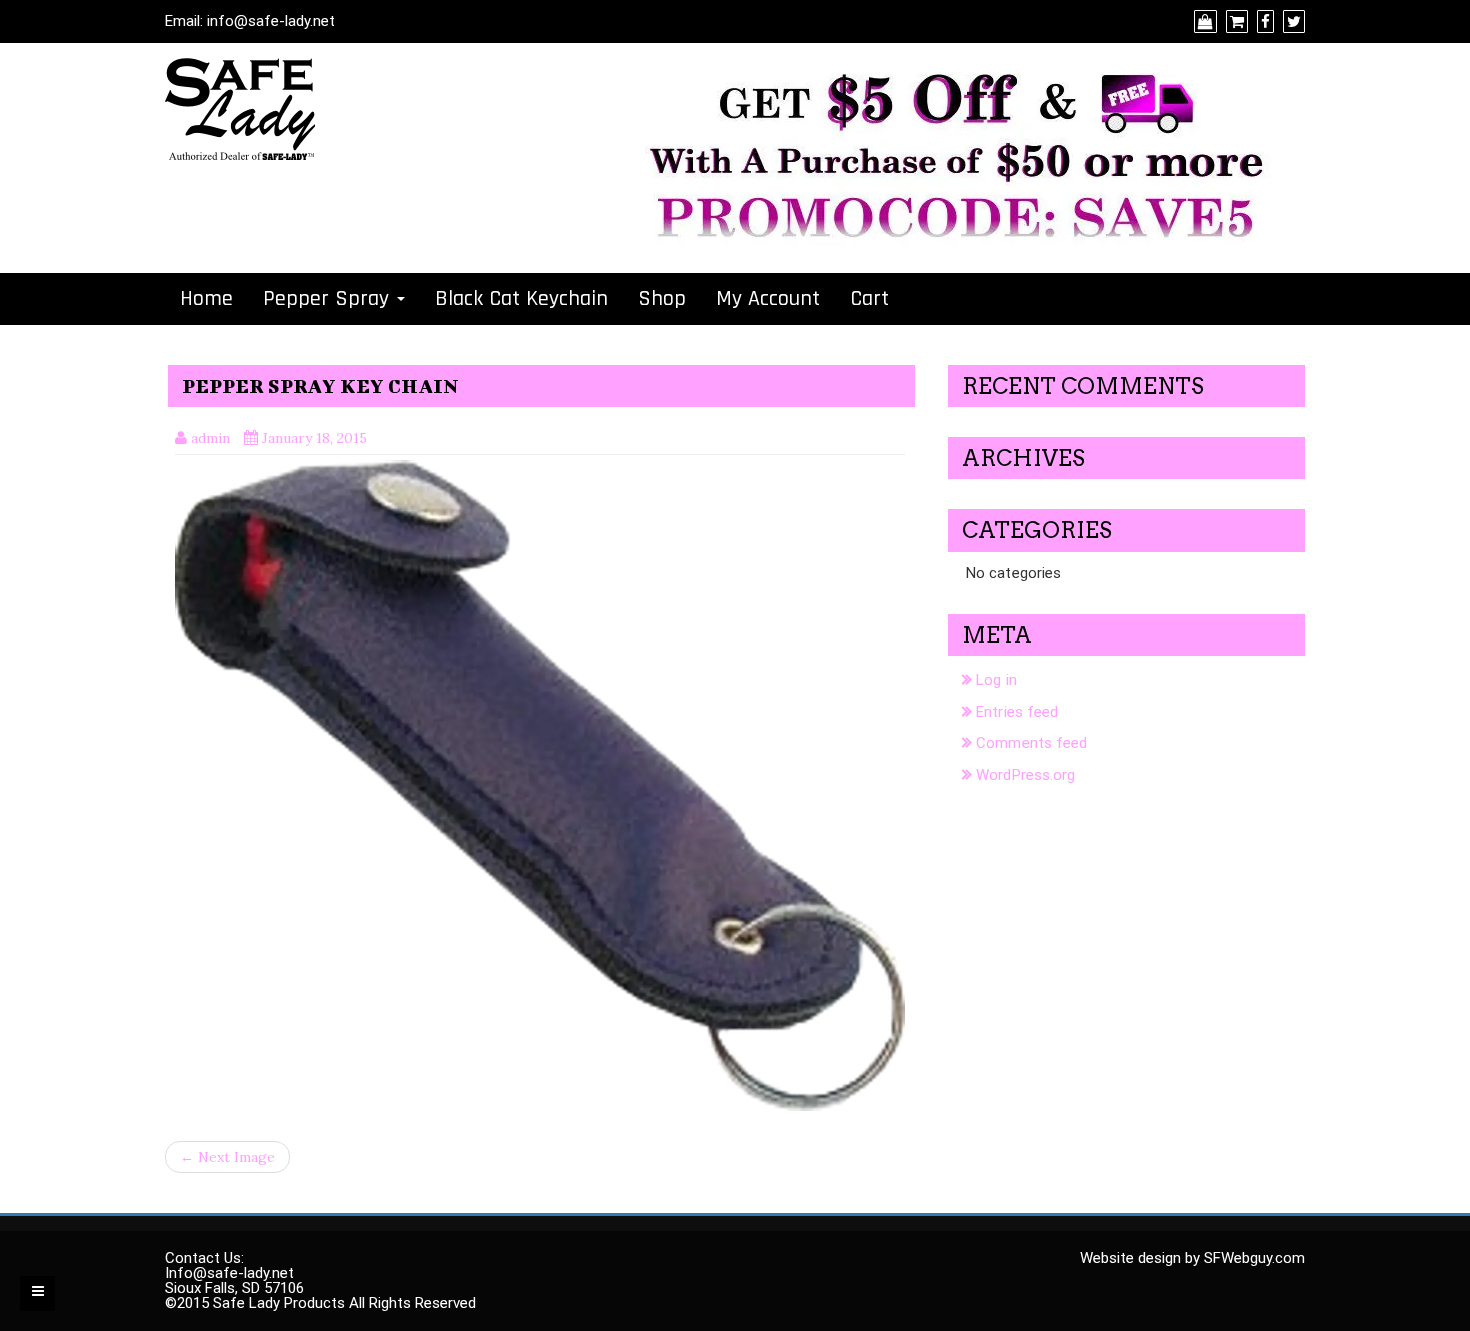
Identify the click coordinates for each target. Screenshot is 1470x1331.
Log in (996, 680)
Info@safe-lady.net (229, 1273)
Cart (869, 299)
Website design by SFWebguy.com (1192, 1258)
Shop (662, 299)
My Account (768, 299)
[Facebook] (1263, 22)
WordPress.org (1025, 775)
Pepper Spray (329, 299)
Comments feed (1031, 743)
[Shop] (1203, 22)
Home (206, 299)
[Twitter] (1291, 22)
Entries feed (1017, 712)
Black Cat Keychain (521, 299)
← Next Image (227, 1157)
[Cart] (1234, 22)
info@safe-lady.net (271, 21)
